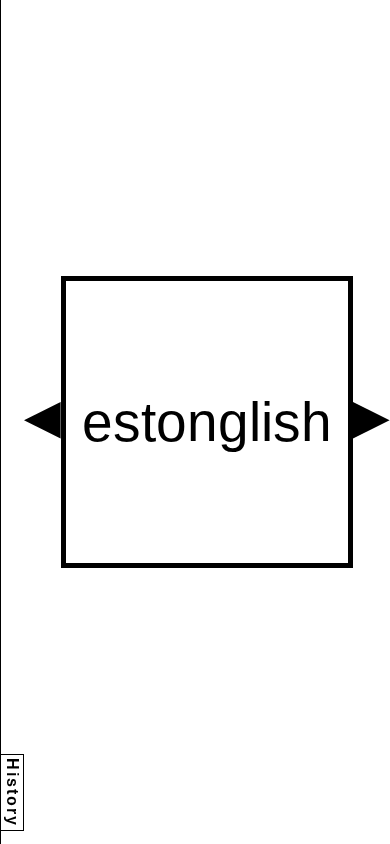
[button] (42, 420)
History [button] (12, 792)
